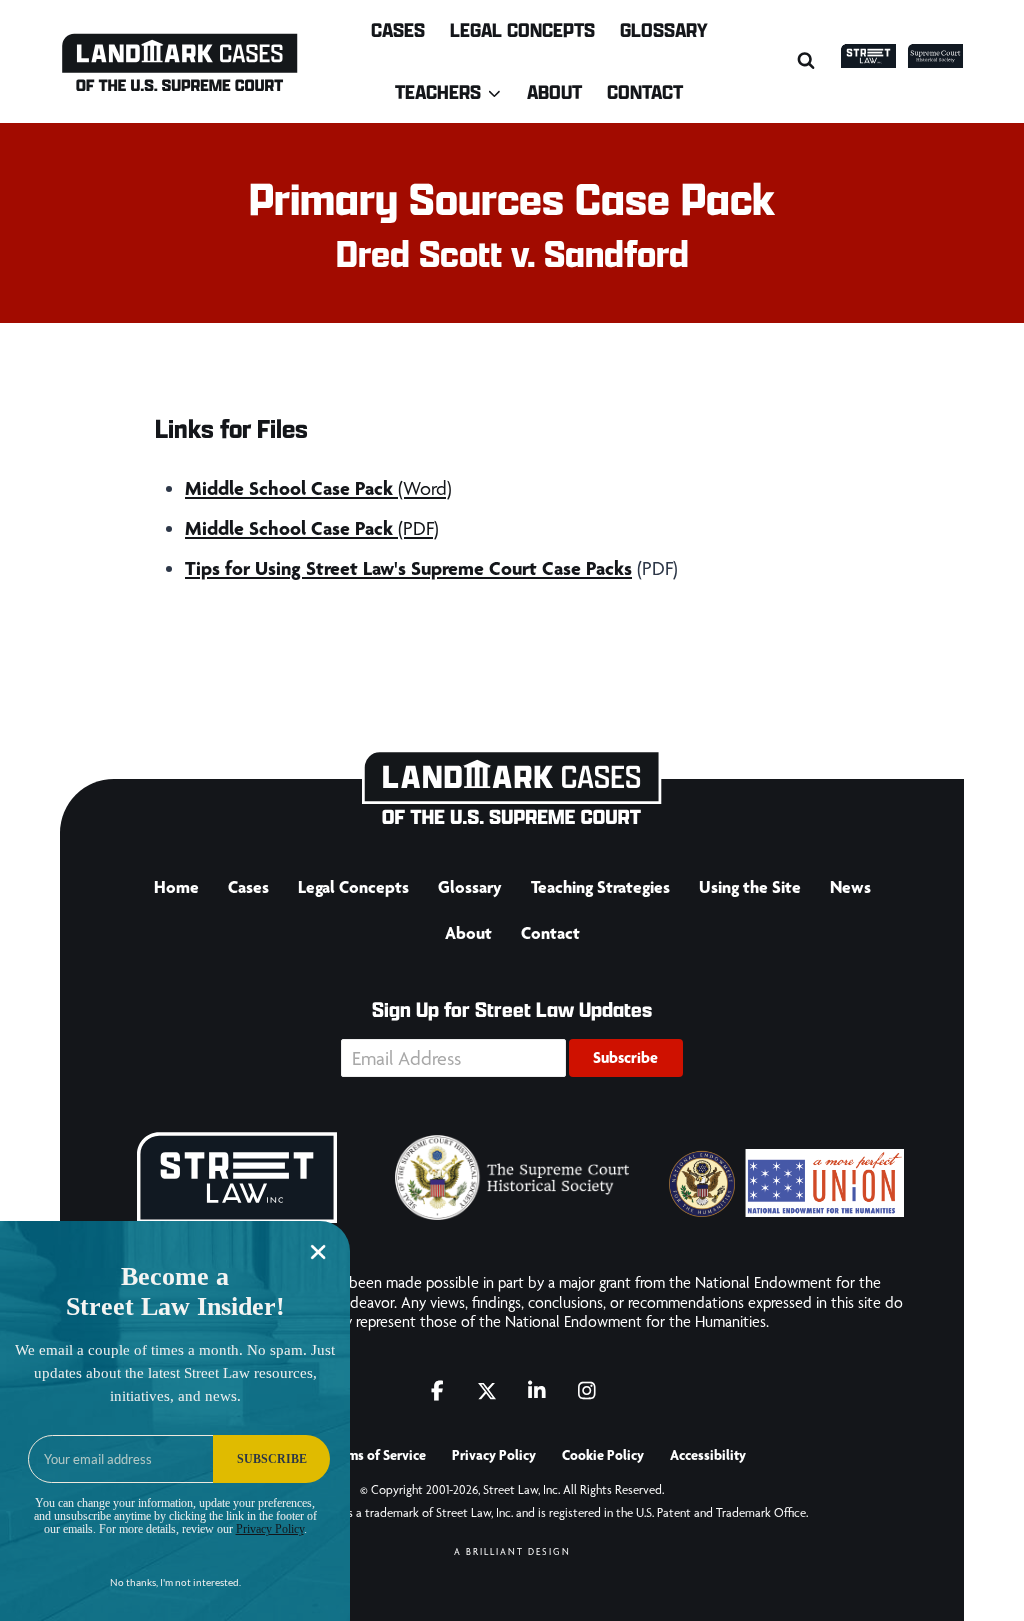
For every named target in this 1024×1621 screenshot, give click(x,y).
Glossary (664, 29)
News (850, 887)
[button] (626, 1058)
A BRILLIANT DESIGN (512, 1551)
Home (176, 887)
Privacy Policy (494, 1455)
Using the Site (750, 887)
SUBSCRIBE (272, 1459)
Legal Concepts (522, 29)
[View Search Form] (806, 61)
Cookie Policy (603, 1455)
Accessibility (708, 1455)
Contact (645, 91)
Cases (398, 29)
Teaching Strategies (600, 887)
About (554, 91)
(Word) (318, 488)
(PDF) (312, 528)
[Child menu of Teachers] (449, 91)
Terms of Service (377, 1455)
